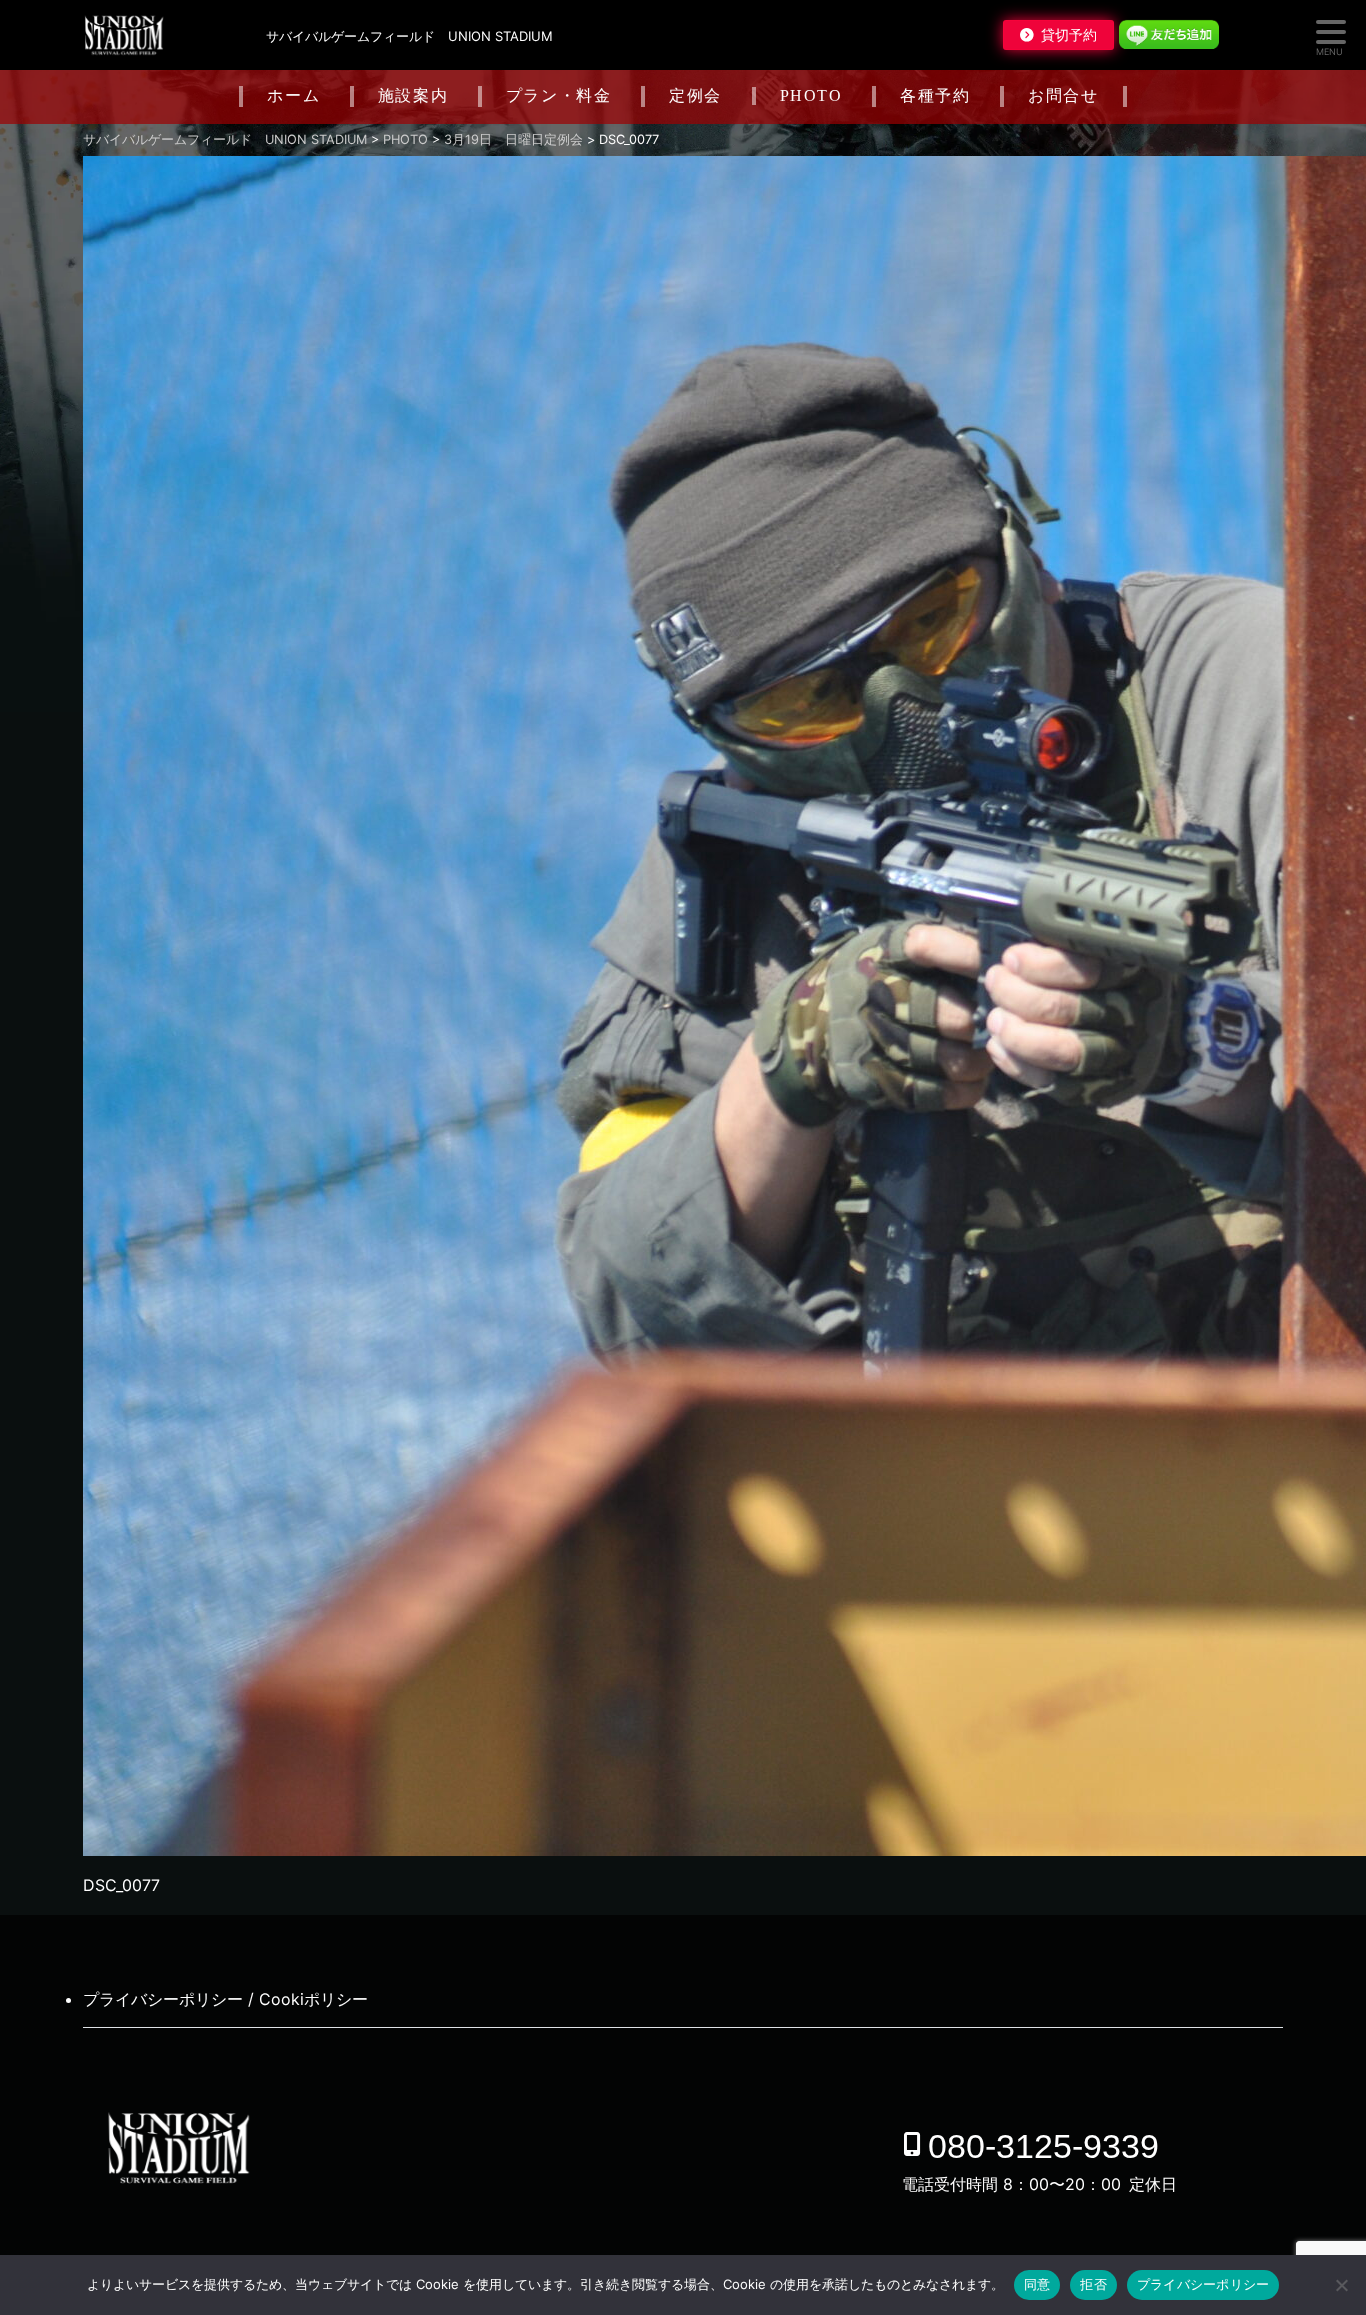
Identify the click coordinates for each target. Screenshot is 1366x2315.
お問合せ (1063, 95)
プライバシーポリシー (1203, 2284)
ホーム (293, 95)
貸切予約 (1069, 35)
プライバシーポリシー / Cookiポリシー (225, 1999)
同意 (1037, 2284)
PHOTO (811, 95)
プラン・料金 (559, 95)
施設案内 (413, 95)
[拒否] (1341, 2285)
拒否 (1093, 2284)
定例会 (695, 95)
